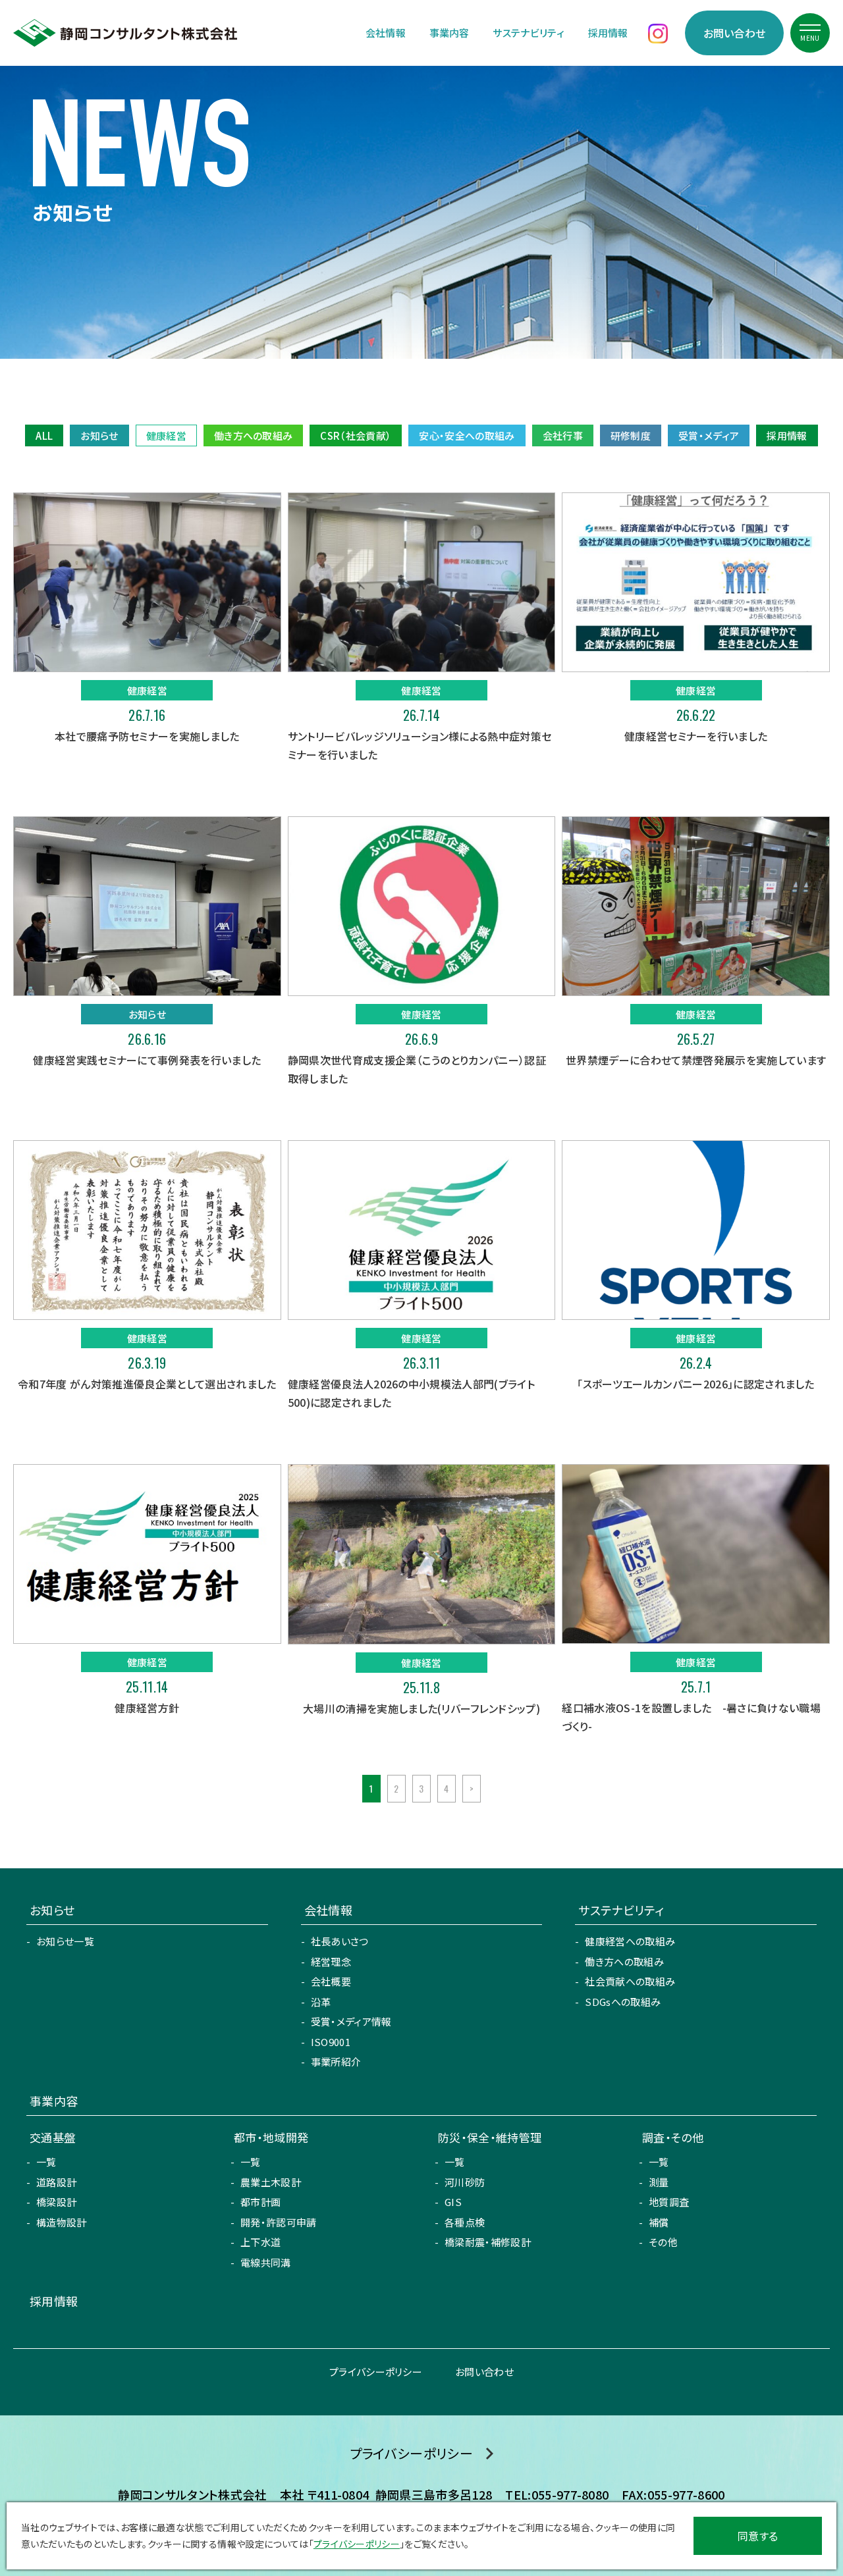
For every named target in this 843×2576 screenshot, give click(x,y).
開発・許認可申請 (279, 2222)
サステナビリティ (529, 33)
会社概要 (331, 1981)
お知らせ (99, 435)
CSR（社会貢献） (356, 435)
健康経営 (166, 435)
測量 (659, 2182)
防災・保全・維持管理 (490, 2137)
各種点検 (465, 2222)
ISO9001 (331, 2042)
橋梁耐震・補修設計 (488, 2242)
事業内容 (449, 33)
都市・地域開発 (271, 2137)
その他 (663, 2242)
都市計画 (260, 2202)
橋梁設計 (56, 2202)
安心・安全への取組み (467, 435)
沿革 (321, 2002)
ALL (44, 435)
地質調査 (669, 2202)
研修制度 (631, 435)
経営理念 (331, 1961)
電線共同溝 (266, 2262)
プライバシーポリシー (376, 2372)
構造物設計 (62, 2222)
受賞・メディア (709, 435)
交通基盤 (52, 2137)
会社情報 (386, 33)
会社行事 (563, 435)
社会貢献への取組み (630, 1981)
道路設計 (56, 2182)
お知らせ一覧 (65, 1941)
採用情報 (608, 33)
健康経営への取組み (630, 1941)
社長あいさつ (340, 1941)
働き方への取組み (254, 435)
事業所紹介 (336, 2062)
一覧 (46, 2162)
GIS (453, 2202)
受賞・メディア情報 (351, 2021)
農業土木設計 (271, 2182)
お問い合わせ (735, 33)
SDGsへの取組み (623, 2002)
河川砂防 (465, 2182)
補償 (659, 2222)
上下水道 (260, 2242)
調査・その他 (673, 2137)
